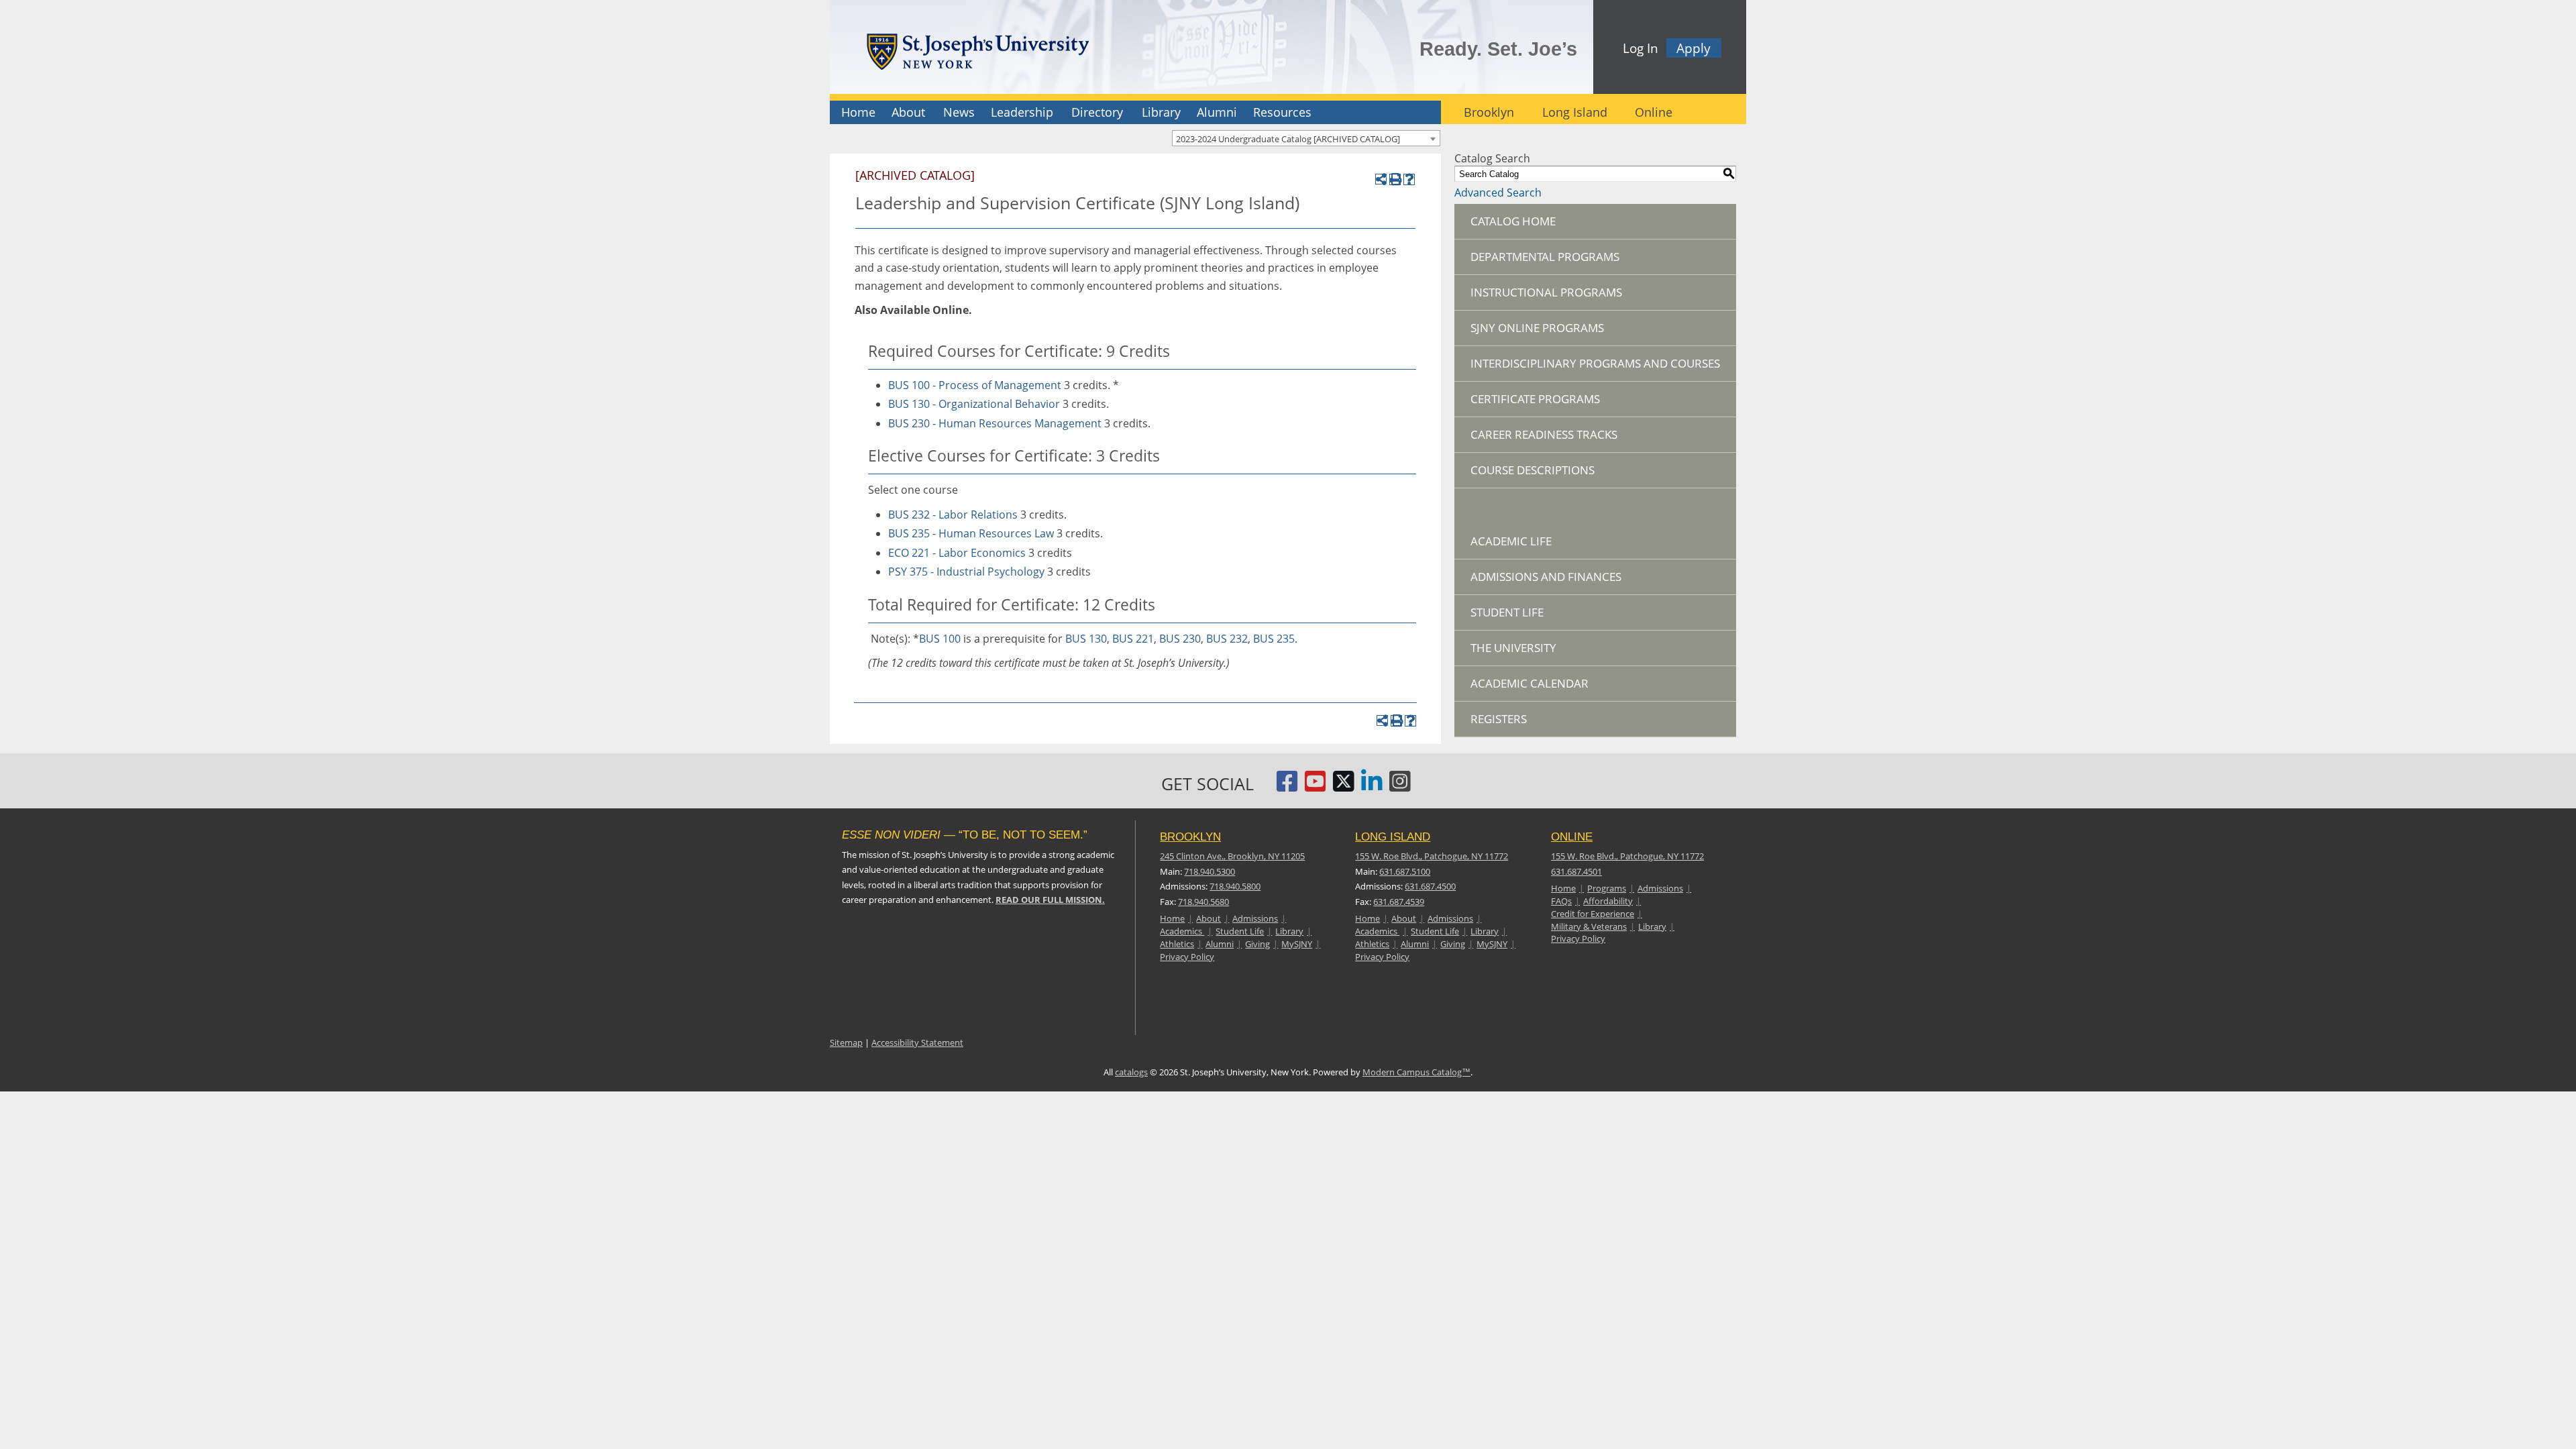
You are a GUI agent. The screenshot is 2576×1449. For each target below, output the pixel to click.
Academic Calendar (1529, 683)
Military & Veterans (1589, 926)
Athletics (1177, 944)
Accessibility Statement (917, 1042)
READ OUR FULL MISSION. (1050, 900)
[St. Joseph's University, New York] (977, 49)
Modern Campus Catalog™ (1416, 1072)
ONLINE (1572, 837)
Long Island (1575, 112)
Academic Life (1511, 541)
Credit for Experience (1593, 914)
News (959, 112)
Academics (1182, 931)
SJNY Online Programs (1537, 328)
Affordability (1608, 901)
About (908, 112)
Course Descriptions (1533, 470)
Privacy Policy (1187, 957)
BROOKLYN (1190, 837)
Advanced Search (1498, 193)
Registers (1499, 719)
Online (1654, 112)
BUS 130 (1086, 639)
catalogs (1131, 1072)
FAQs (1561, 901)
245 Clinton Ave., (1232, 856)
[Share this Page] (1381, 179)
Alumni (1217, 112)
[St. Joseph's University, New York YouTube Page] (1316, 787)
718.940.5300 (1210, 871)
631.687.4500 (1430, 886)
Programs (1607, 888)
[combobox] (1306, 138)
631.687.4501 (1576, 871)
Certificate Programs (1535, 399)
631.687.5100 (1405, 871)
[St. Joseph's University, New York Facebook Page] (1287, 787)
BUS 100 (940, 639)
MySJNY (1297, 944)
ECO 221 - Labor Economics (957, 553)
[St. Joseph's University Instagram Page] (1400, 787)
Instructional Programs (1546, 292)
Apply (1694, 48)
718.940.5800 (1235, 886)
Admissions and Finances (1546, 577)
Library (1161, 112)
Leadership (1022, 112)
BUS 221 (1133, 639)
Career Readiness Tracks (1544, 434)
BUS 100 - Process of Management (975, 385)
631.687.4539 (1399, 902)
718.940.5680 (1203, 902)
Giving (1257, 944)
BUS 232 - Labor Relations (953, 515)
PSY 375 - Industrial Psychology (966, 572)
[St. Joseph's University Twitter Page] (1344, 787)
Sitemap (846, 1042)
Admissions (1255, 918)
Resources (1282, 112)
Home (858, 112)
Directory (1097, 112)
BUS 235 (1274, 639)
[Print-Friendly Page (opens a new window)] (1395, 179)
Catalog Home (1513, 221)
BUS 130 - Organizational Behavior (974, 404)
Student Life (1507, 612)
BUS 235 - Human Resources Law (971, 533)
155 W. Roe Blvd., (1432, 856)
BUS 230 (1180, 639)
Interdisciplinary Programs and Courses (1595, 363)
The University (1513, 648)
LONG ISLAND (1393, 837)
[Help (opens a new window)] (1409, 179)
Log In (1641, 48)
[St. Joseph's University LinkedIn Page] (1372, 787)
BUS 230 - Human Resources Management (995, 423)
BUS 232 (1227, 639)
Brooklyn (1489, 112)
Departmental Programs (1545, 257)
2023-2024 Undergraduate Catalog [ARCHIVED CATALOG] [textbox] (1288, 139)
